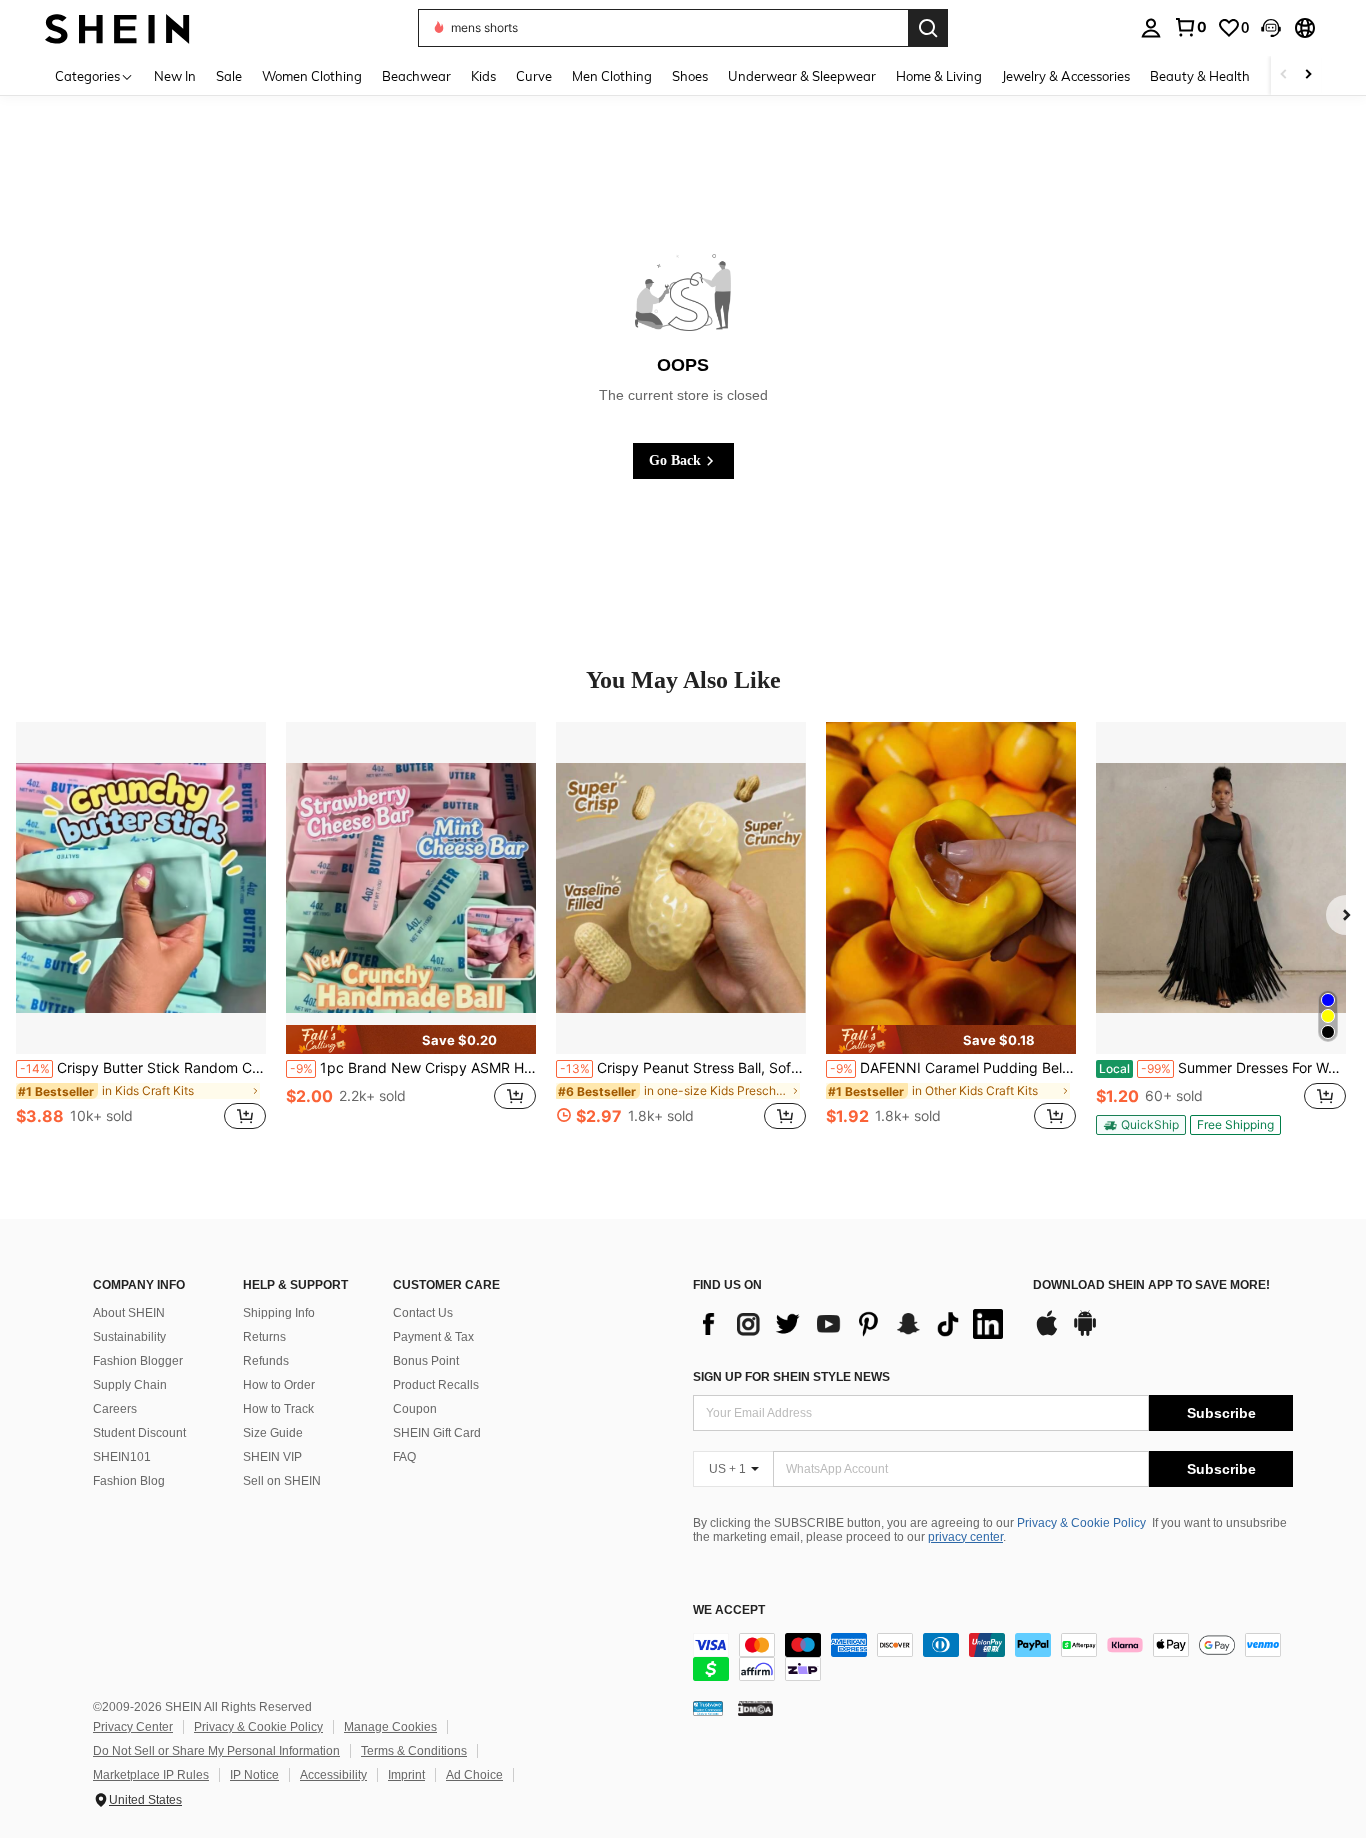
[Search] (928, 28)
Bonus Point (426, 1361)
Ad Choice (474, 1775)
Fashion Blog (129, 1481)
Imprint (406, 1775)
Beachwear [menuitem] (416, 76)
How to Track (278, 1409)
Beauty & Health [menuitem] (1200, 76)
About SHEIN (129, 1313)
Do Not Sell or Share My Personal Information (216, 1751)
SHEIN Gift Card (437, 1433)
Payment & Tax (433, 1337)
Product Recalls (436, 1385)
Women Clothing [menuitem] (312, 76)
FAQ (404, 1457)
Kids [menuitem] (483, 76)
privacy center (965, 1537)
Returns (264, 1337)
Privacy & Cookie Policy (1081, 1523)
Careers (115, 1409)
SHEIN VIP (272, 1457)
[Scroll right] (1308, 75)
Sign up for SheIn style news (791, 1377)
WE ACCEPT (729, 1610)
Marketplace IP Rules (151, 1775)
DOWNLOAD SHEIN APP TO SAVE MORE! (1151, 1285)
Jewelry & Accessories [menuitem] (1066, 76)
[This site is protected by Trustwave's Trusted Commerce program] (708, 1708)
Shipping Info (279, 1313)
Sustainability (129, 1337)
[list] (853, 1324)
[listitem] (141, 937)
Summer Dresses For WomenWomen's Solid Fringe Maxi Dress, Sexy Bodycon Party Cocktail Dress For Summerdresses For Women (1222, 1068)
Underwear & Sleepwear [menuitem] (802, 76)
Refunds (266, 1361)
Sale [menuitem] (229, 76)
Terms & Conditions (414, 1751)
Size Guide (273, 1433)
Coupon (415, 1409)
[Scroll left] (1284, 75)
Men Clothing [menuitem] (612, 76)
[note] (411, 1039)
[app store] (1047, 1333)
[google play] (1085, 1333)
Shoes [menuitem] (690, 76)
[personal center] (1151, 28)
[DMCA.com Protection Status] (755, 1708)
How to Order (279, 1385)
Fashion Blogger (138, 1361)
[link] (1190, 27)
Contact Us (423, 1313)
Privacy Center (133, 1727)
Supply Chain (130, 1385)
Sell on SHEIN (282, 1481)
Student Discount (139, 1433)
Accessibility (333, 1775)
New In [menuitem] (175, 76)
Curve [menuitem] (534, 76)
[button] (1271, 28)
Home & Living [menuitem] (939, 76)
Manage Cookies (390, 1727)
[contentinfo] (993, 1657)
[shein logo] (117, 27)
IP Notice (254, 1775)
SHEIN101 (122, 1457)
